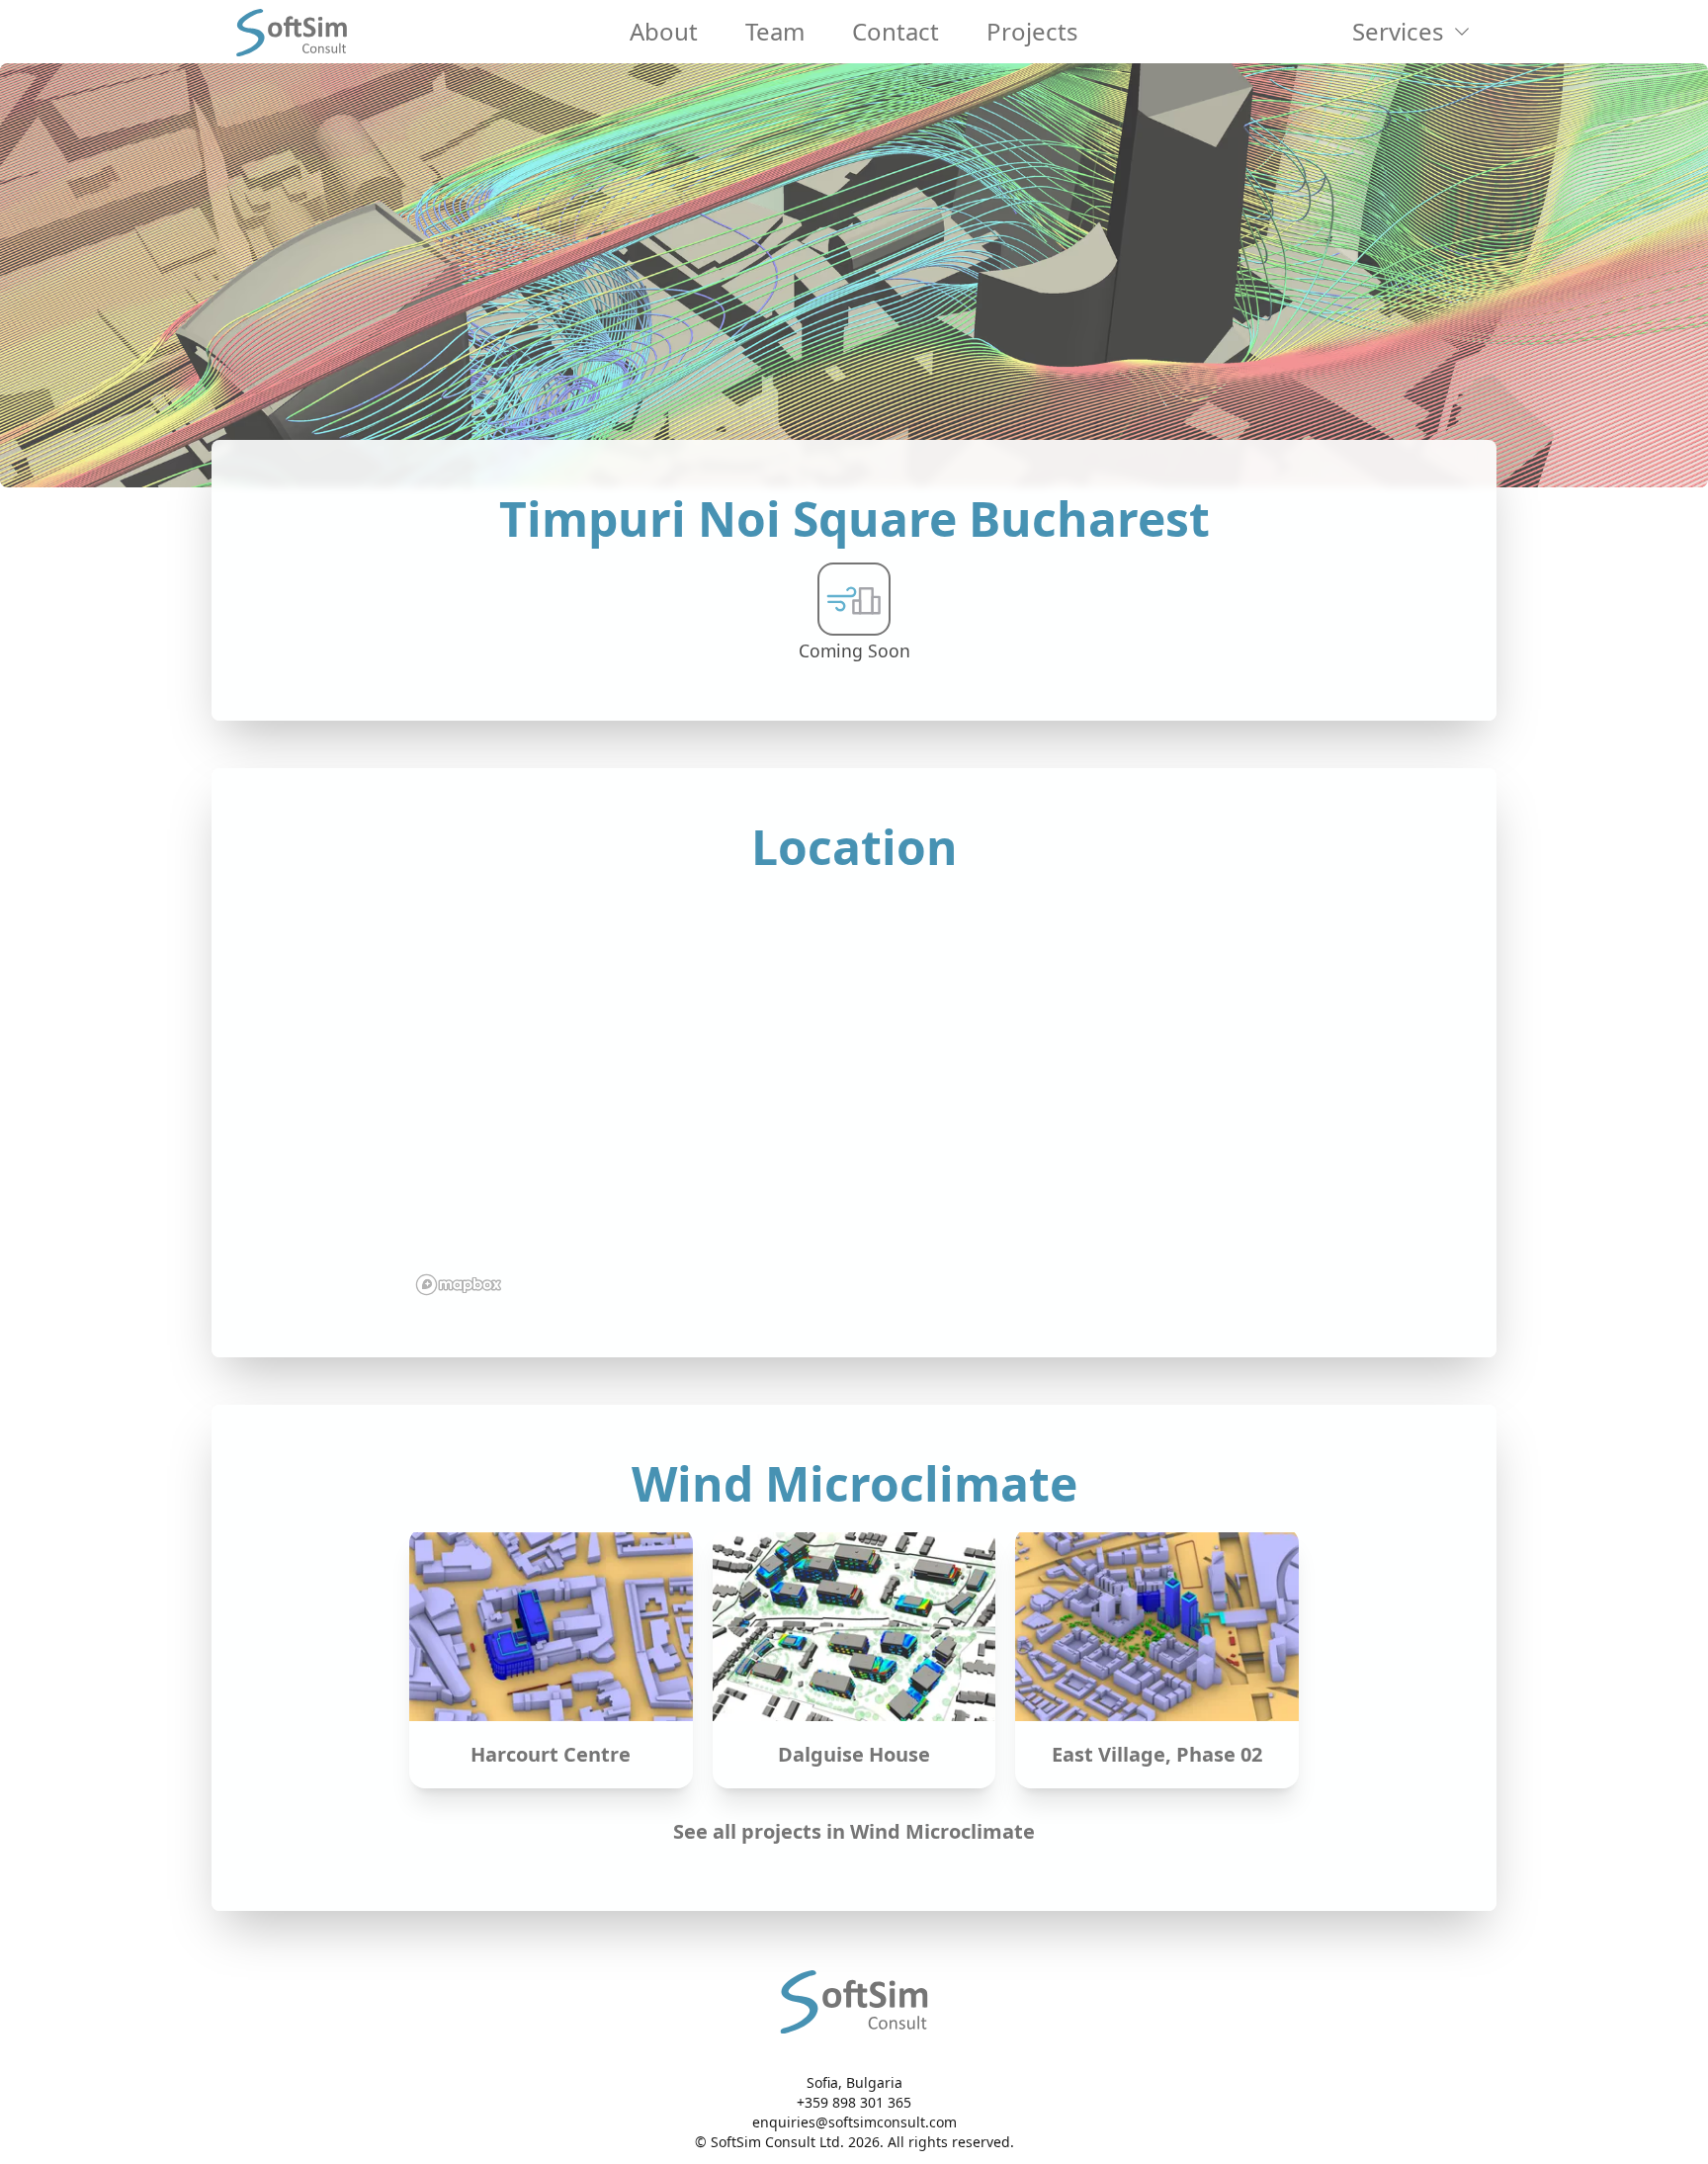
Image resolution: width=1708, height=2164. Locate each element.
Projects (1032, 31)
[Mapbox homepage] (459, 1285)
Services (1398, 31)
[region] (854, 1096)
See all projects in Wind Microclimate (854, 1831)
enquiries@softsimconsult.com (854, 2122)
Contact (896, 31)
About (664, 31)
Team (775, 31)
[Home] (292, 32)
